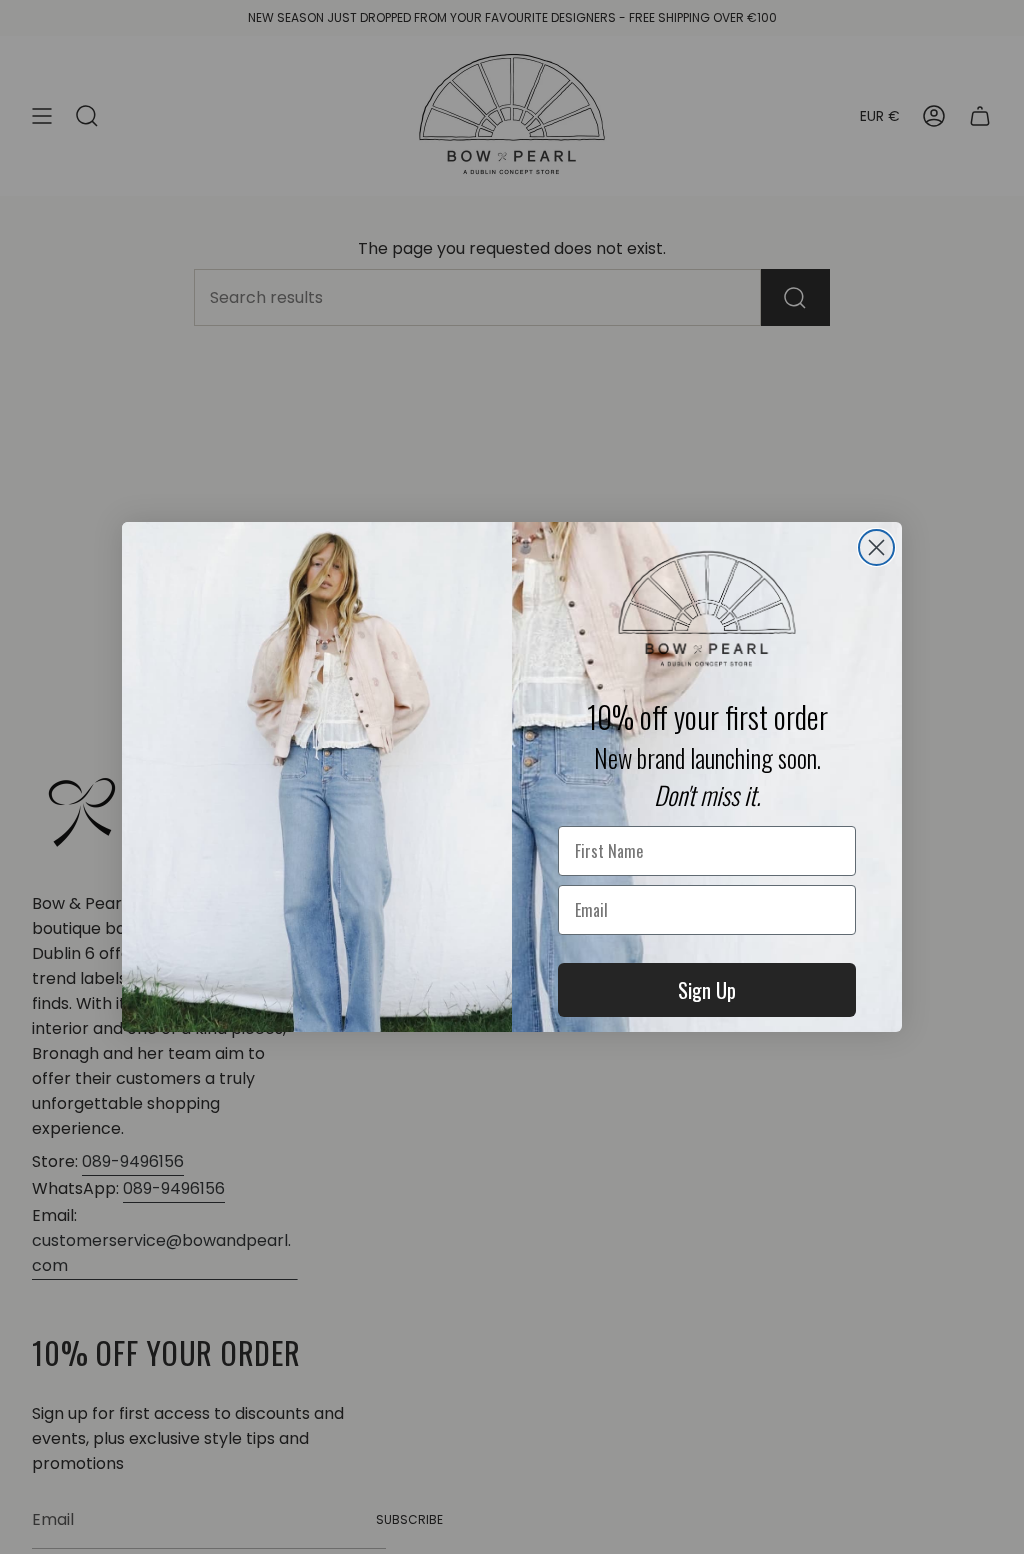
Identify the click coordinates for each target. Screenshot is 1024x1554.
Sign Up (707, 990)
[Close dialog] (876, 547)
